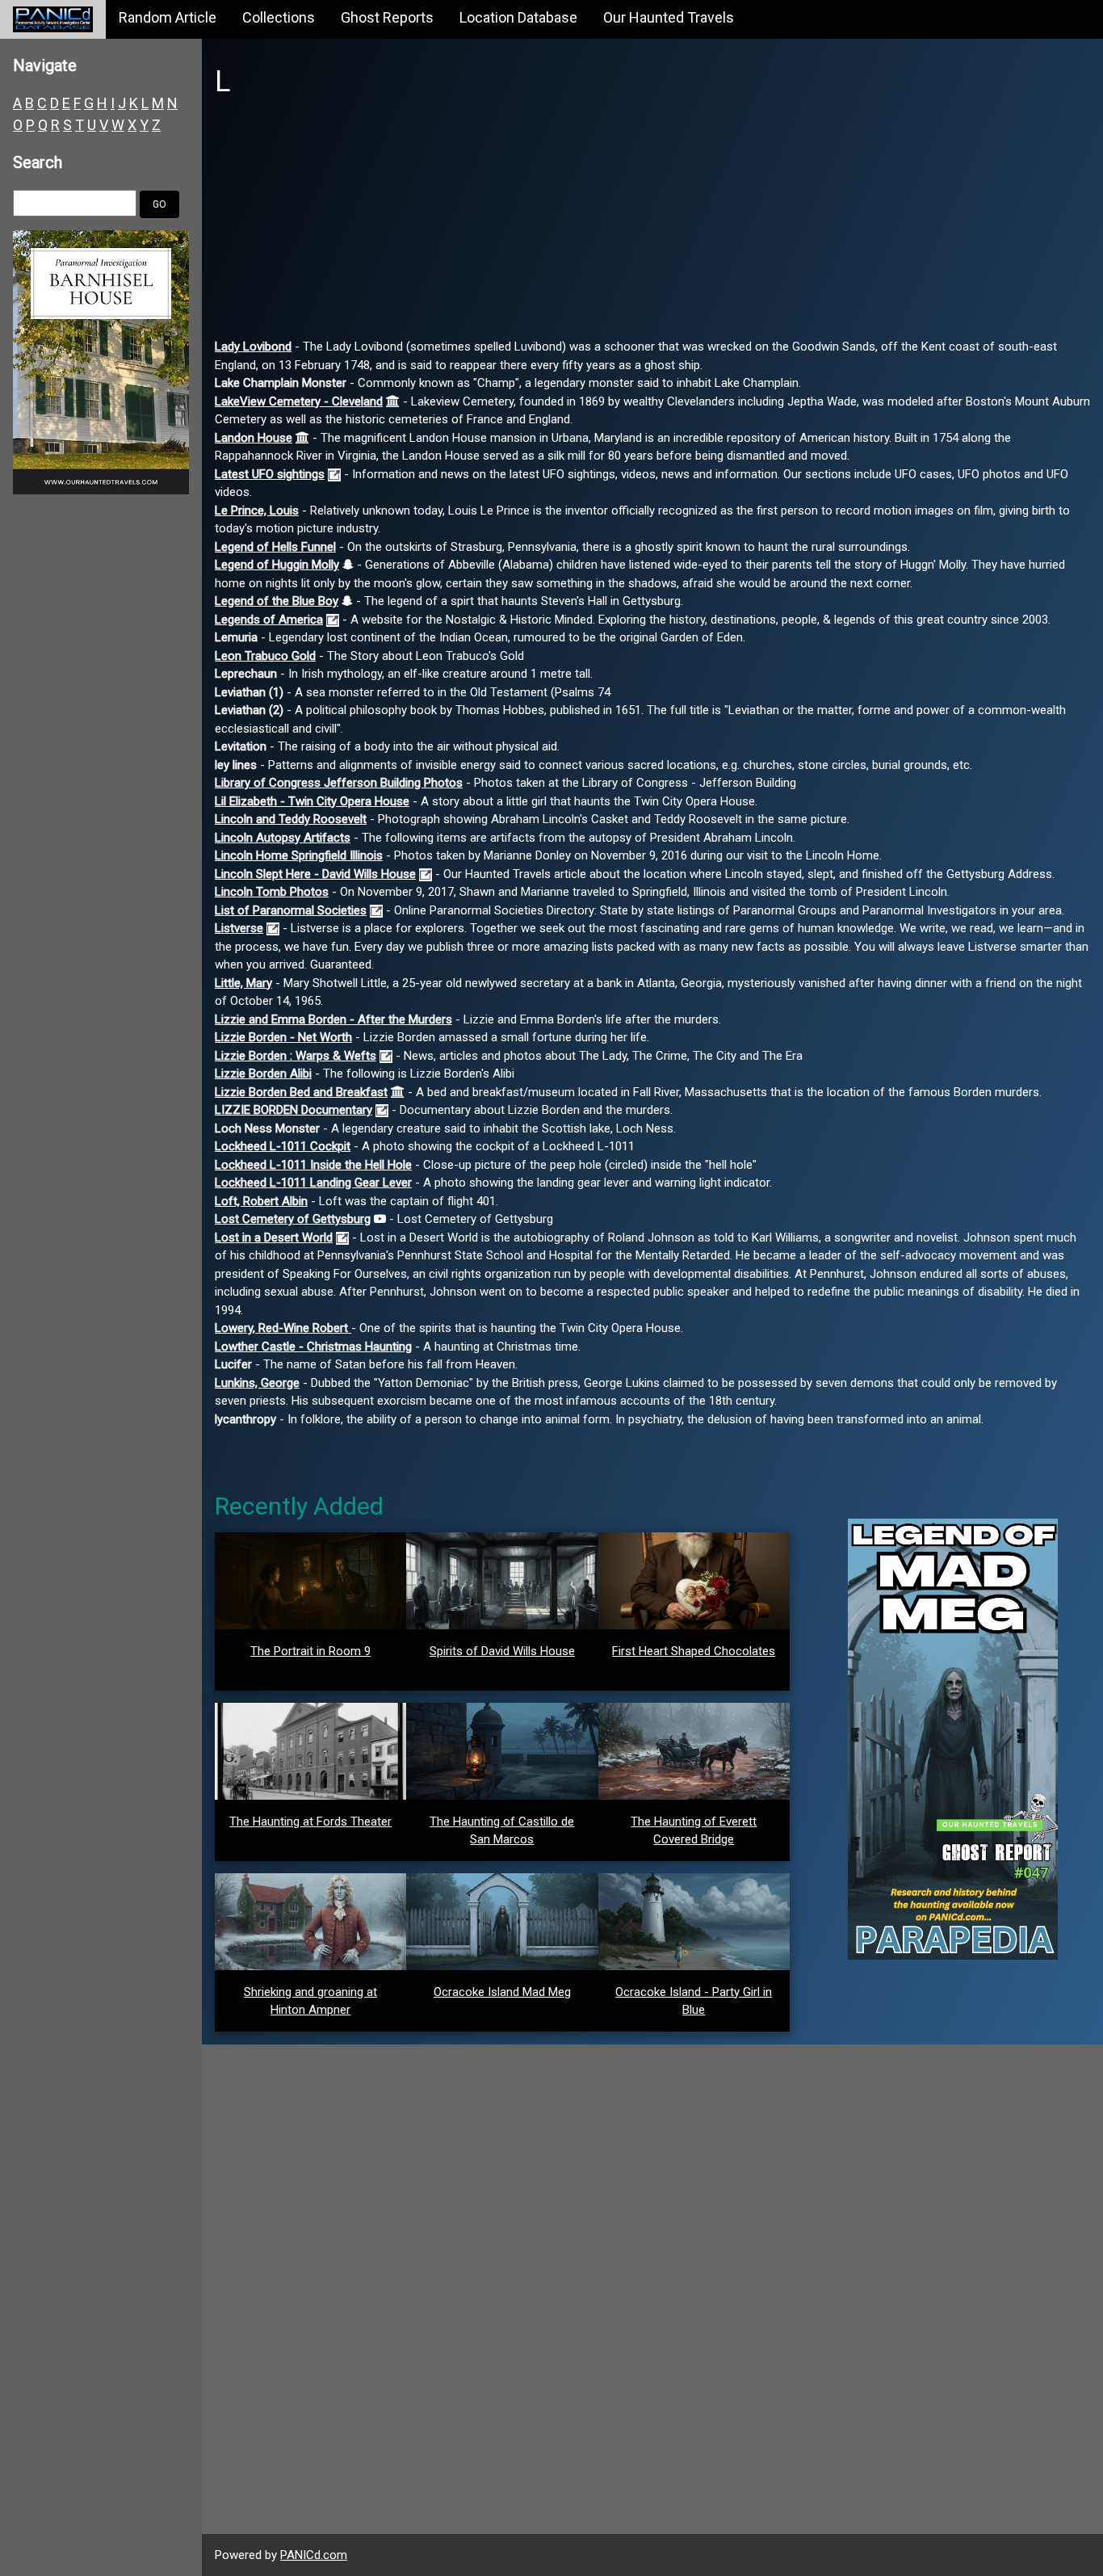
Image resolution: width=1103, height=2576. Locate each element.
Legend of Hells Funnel (275, 547)
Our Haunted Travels (669, 17)
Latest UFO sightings (270, 474)
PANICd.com (314, 2555)
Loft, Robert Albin (261, 1201)
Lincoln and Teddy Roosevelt (291, 819)
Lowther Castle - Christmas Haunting (313, 1347)
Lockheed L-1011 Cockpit (283, 1146)
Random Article (168, 17)
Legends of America (269, 620)
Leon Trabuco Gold (265, 656)
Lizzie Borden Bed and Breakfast (301, 1092)
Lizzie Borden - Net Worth (283, 1037)
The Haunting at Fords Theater (310, 1822)
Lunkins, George (257, 1383)
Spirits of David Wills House (502, 1651)
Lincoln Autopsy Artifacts (283, 838)
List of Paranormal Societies (291, 910)
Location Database (518, 17)
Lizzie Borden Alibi (263, 1074)
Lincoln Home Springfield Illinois (299, 855)
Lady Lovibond (253, 347)
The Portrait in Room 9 (310, 1651)
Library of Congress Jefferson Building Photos (339, 783)
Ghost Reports (387, 17)
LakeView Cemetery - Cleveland (299, 401)
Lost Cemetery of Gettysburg (293, 1219)
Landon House (254, 438)
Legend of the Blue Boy (277, 601)
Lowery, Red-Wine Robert (283, 1328)
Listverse (239, 928)
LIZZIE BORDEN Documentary (294, 1110)
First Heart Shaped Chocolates (694, 1651)
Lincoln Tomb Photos (272, 892)
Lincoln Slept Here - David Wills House (315, 874)
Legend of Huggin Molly (277, 565)
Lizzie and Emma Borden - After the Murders (333, 1019)
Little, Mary (243, 983)
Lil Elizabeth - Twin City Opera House (312, 801)
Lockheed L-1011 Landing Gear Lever (313, 1183)
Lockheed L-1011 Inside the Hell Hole (313, 1165)
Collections (279, 17)
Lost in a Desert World (274, 1238)
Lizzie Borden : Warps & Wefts (296, 1056)
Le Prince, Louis (257, 511)
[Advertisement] (652, 225)
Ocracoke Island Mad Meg (502, 1992)
